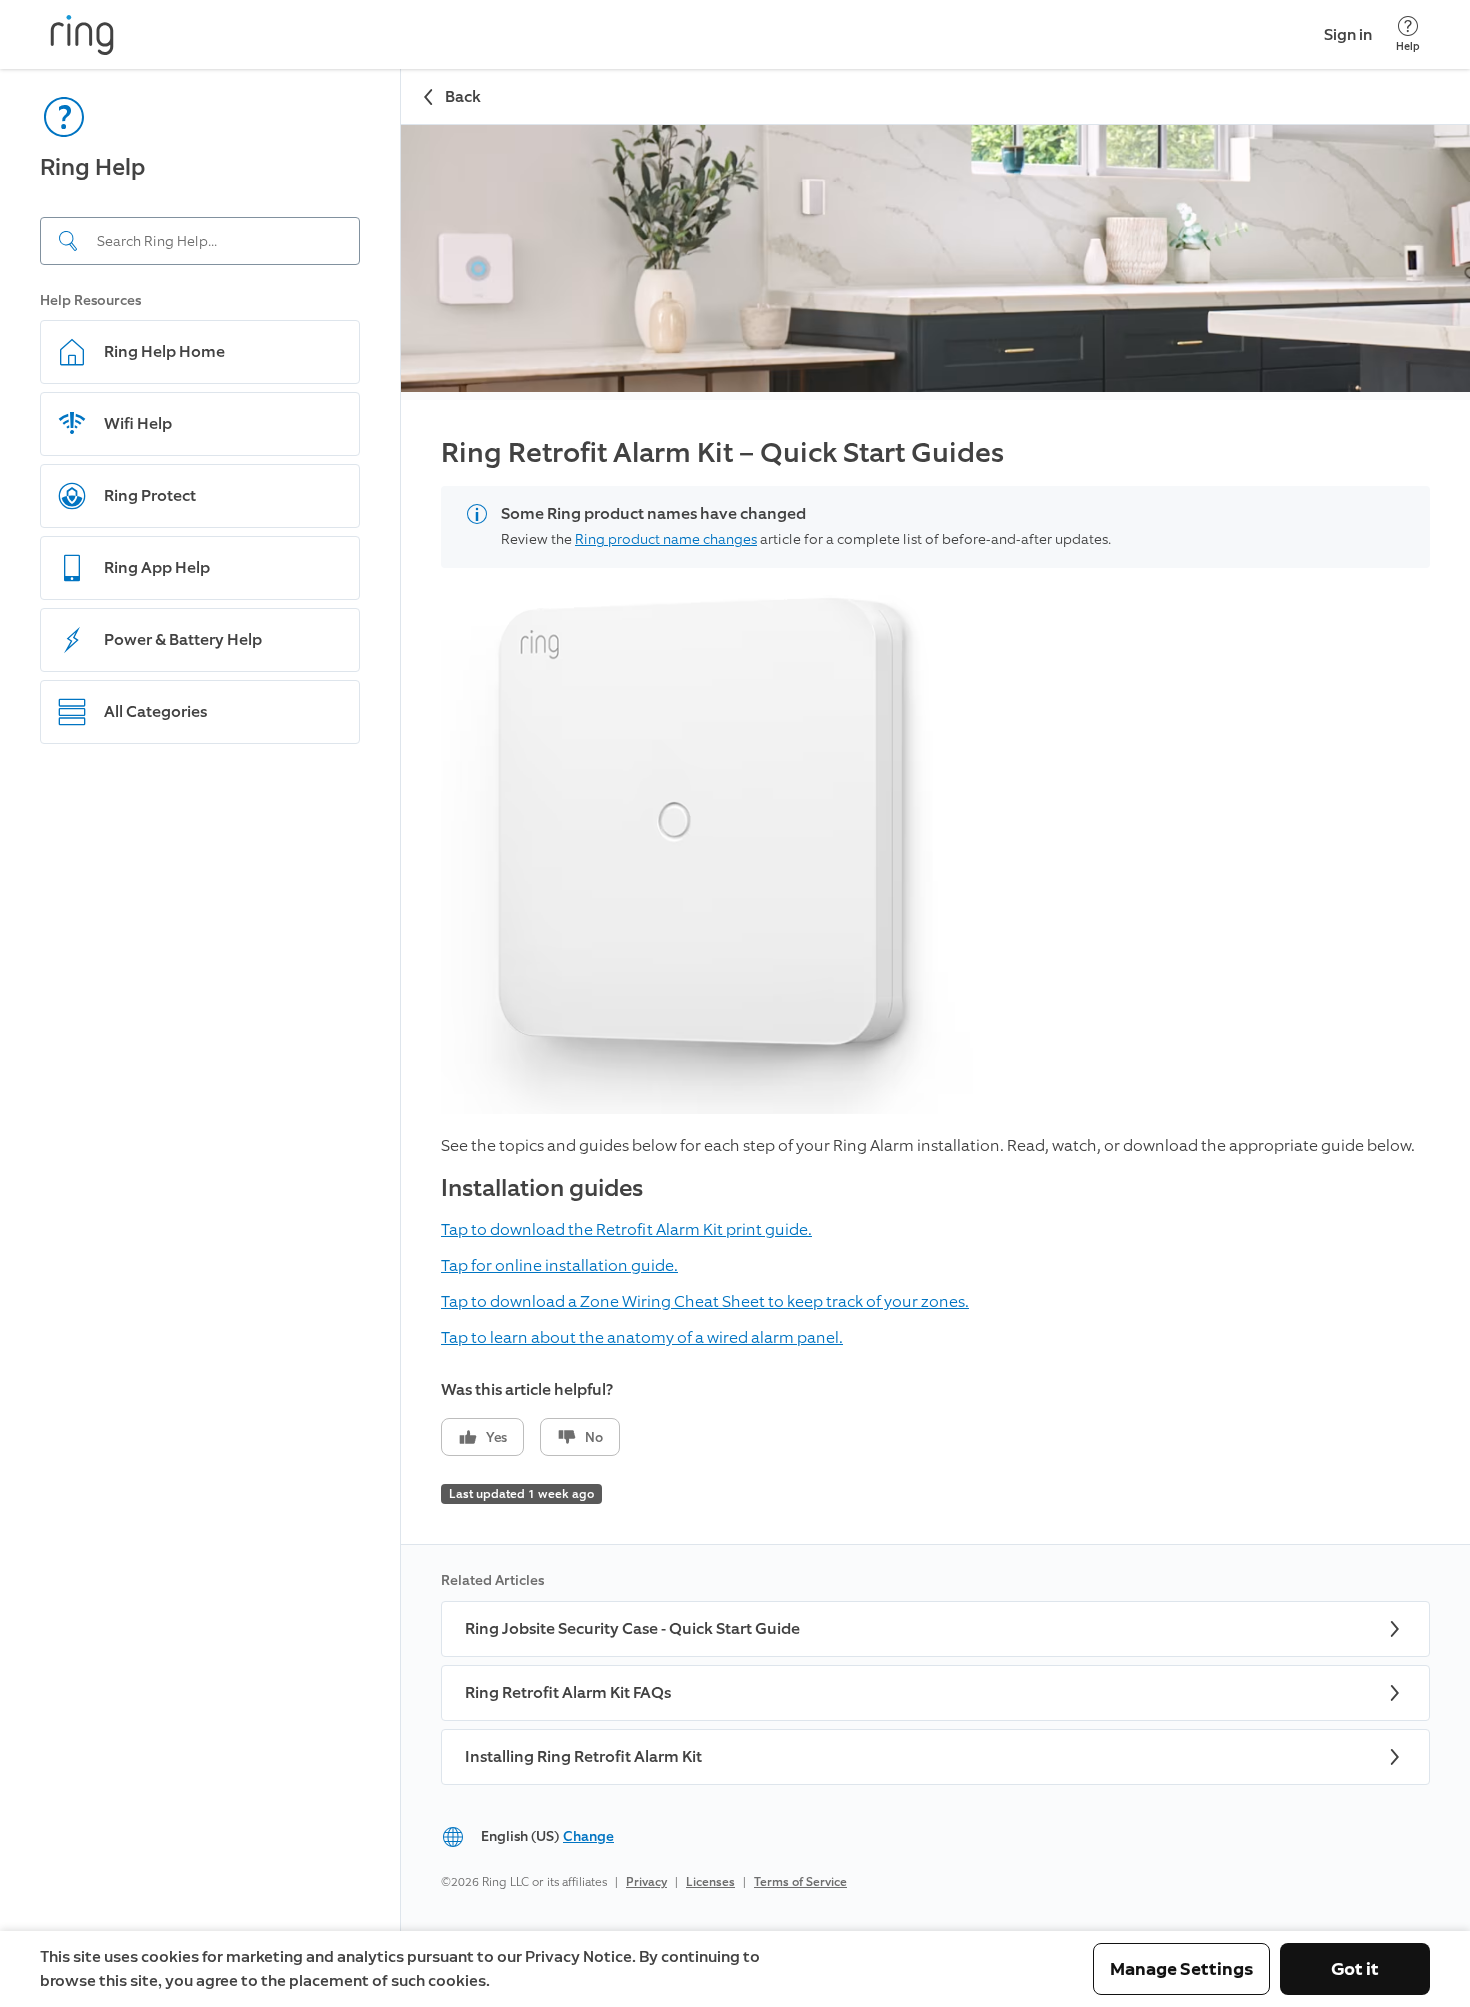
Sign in (1348, 34)
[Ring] (82, 35)
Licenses (710, 1882)
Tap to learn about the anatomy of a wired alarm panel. (642, 1337)
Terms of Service (800, 1882)
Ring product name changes (666, 539)
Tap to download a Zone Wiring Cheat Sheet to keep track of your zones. (705, 1301)
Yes (496, 1437)
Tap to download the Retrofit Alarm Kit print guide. (626, 1229)
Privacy (646, 1882)
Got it (1355, 1969)
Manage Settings (1181, 1969)
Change (588, 1836)
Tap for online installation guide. (559, 1265)
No (594, 1437)
